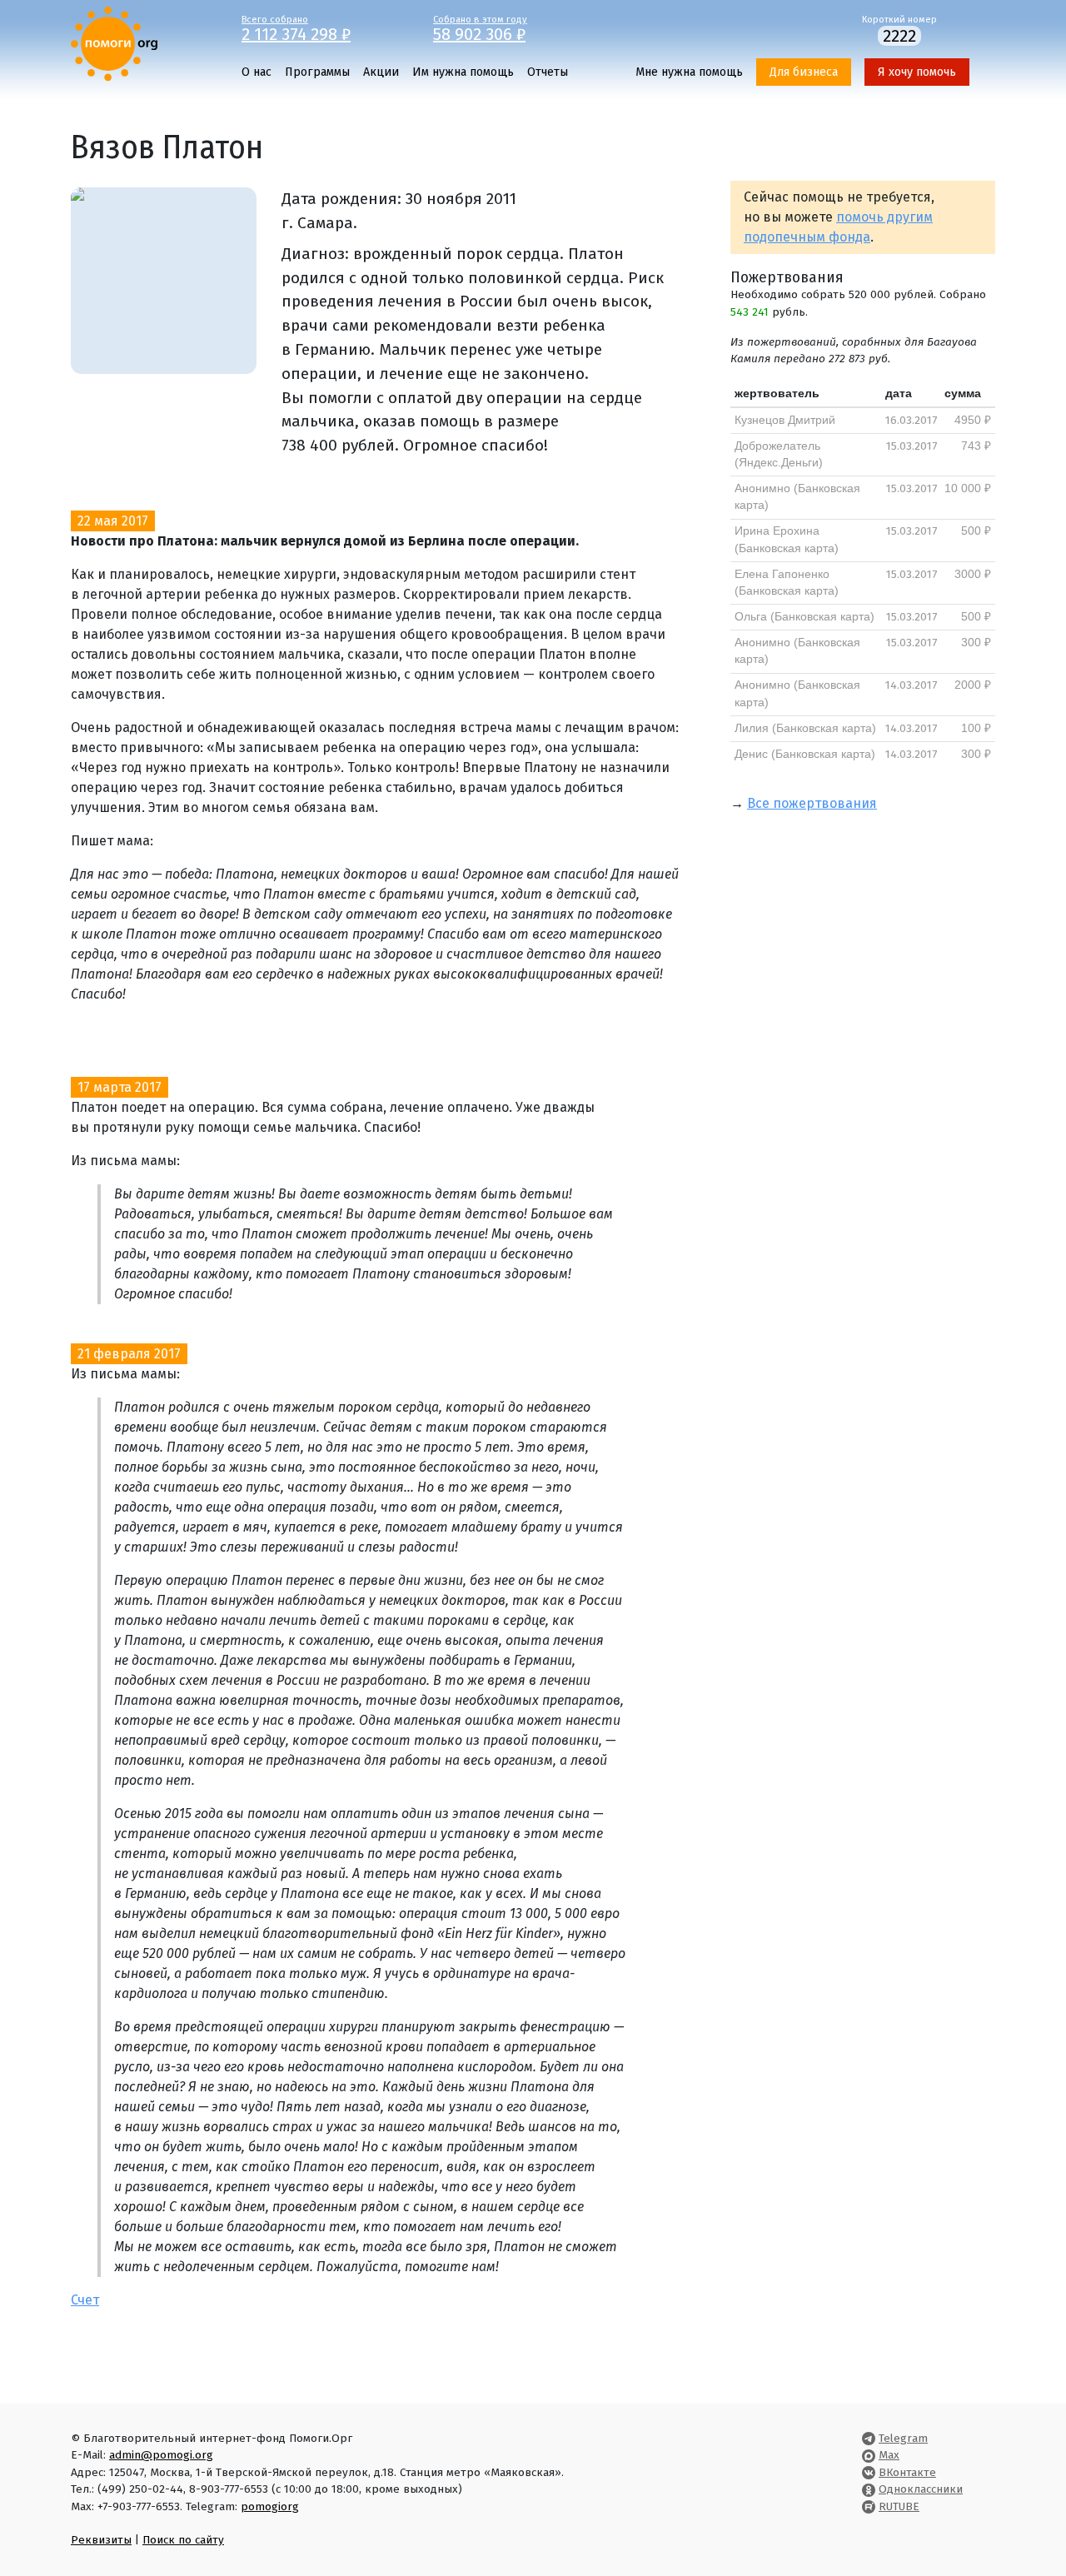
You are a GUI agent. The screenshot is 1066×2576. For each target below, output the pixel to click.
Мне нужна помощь (689, 72)
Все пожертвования (812, 803)
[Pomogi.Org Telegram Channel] (869, 2438)
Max (889, 2455)
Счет (85, 2300)
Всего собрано (296, 27)
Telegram (903, 2438)
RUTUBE (899, 2506)
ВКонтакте (907, 2472)
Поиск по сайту (183, 2540)
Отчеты (548, 72)
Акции (381, 72)
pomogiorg (270, 2506)
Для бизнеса (804, 72)
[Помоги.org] (114, 43)
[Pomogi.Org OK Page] (869, 2489)
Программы (317, 72)
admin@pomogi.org (161, 2455)
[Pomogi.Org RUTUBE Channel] (869, 2506)
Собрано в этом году (480, 27)
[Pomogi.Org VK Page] (869, 2472)
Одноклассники (921, 2489)
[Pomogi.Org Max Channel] (869, 2455)
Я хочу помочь (917, 72)
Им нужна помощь (463, 72)
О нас (257, 72)
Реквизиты (101, 2540)
